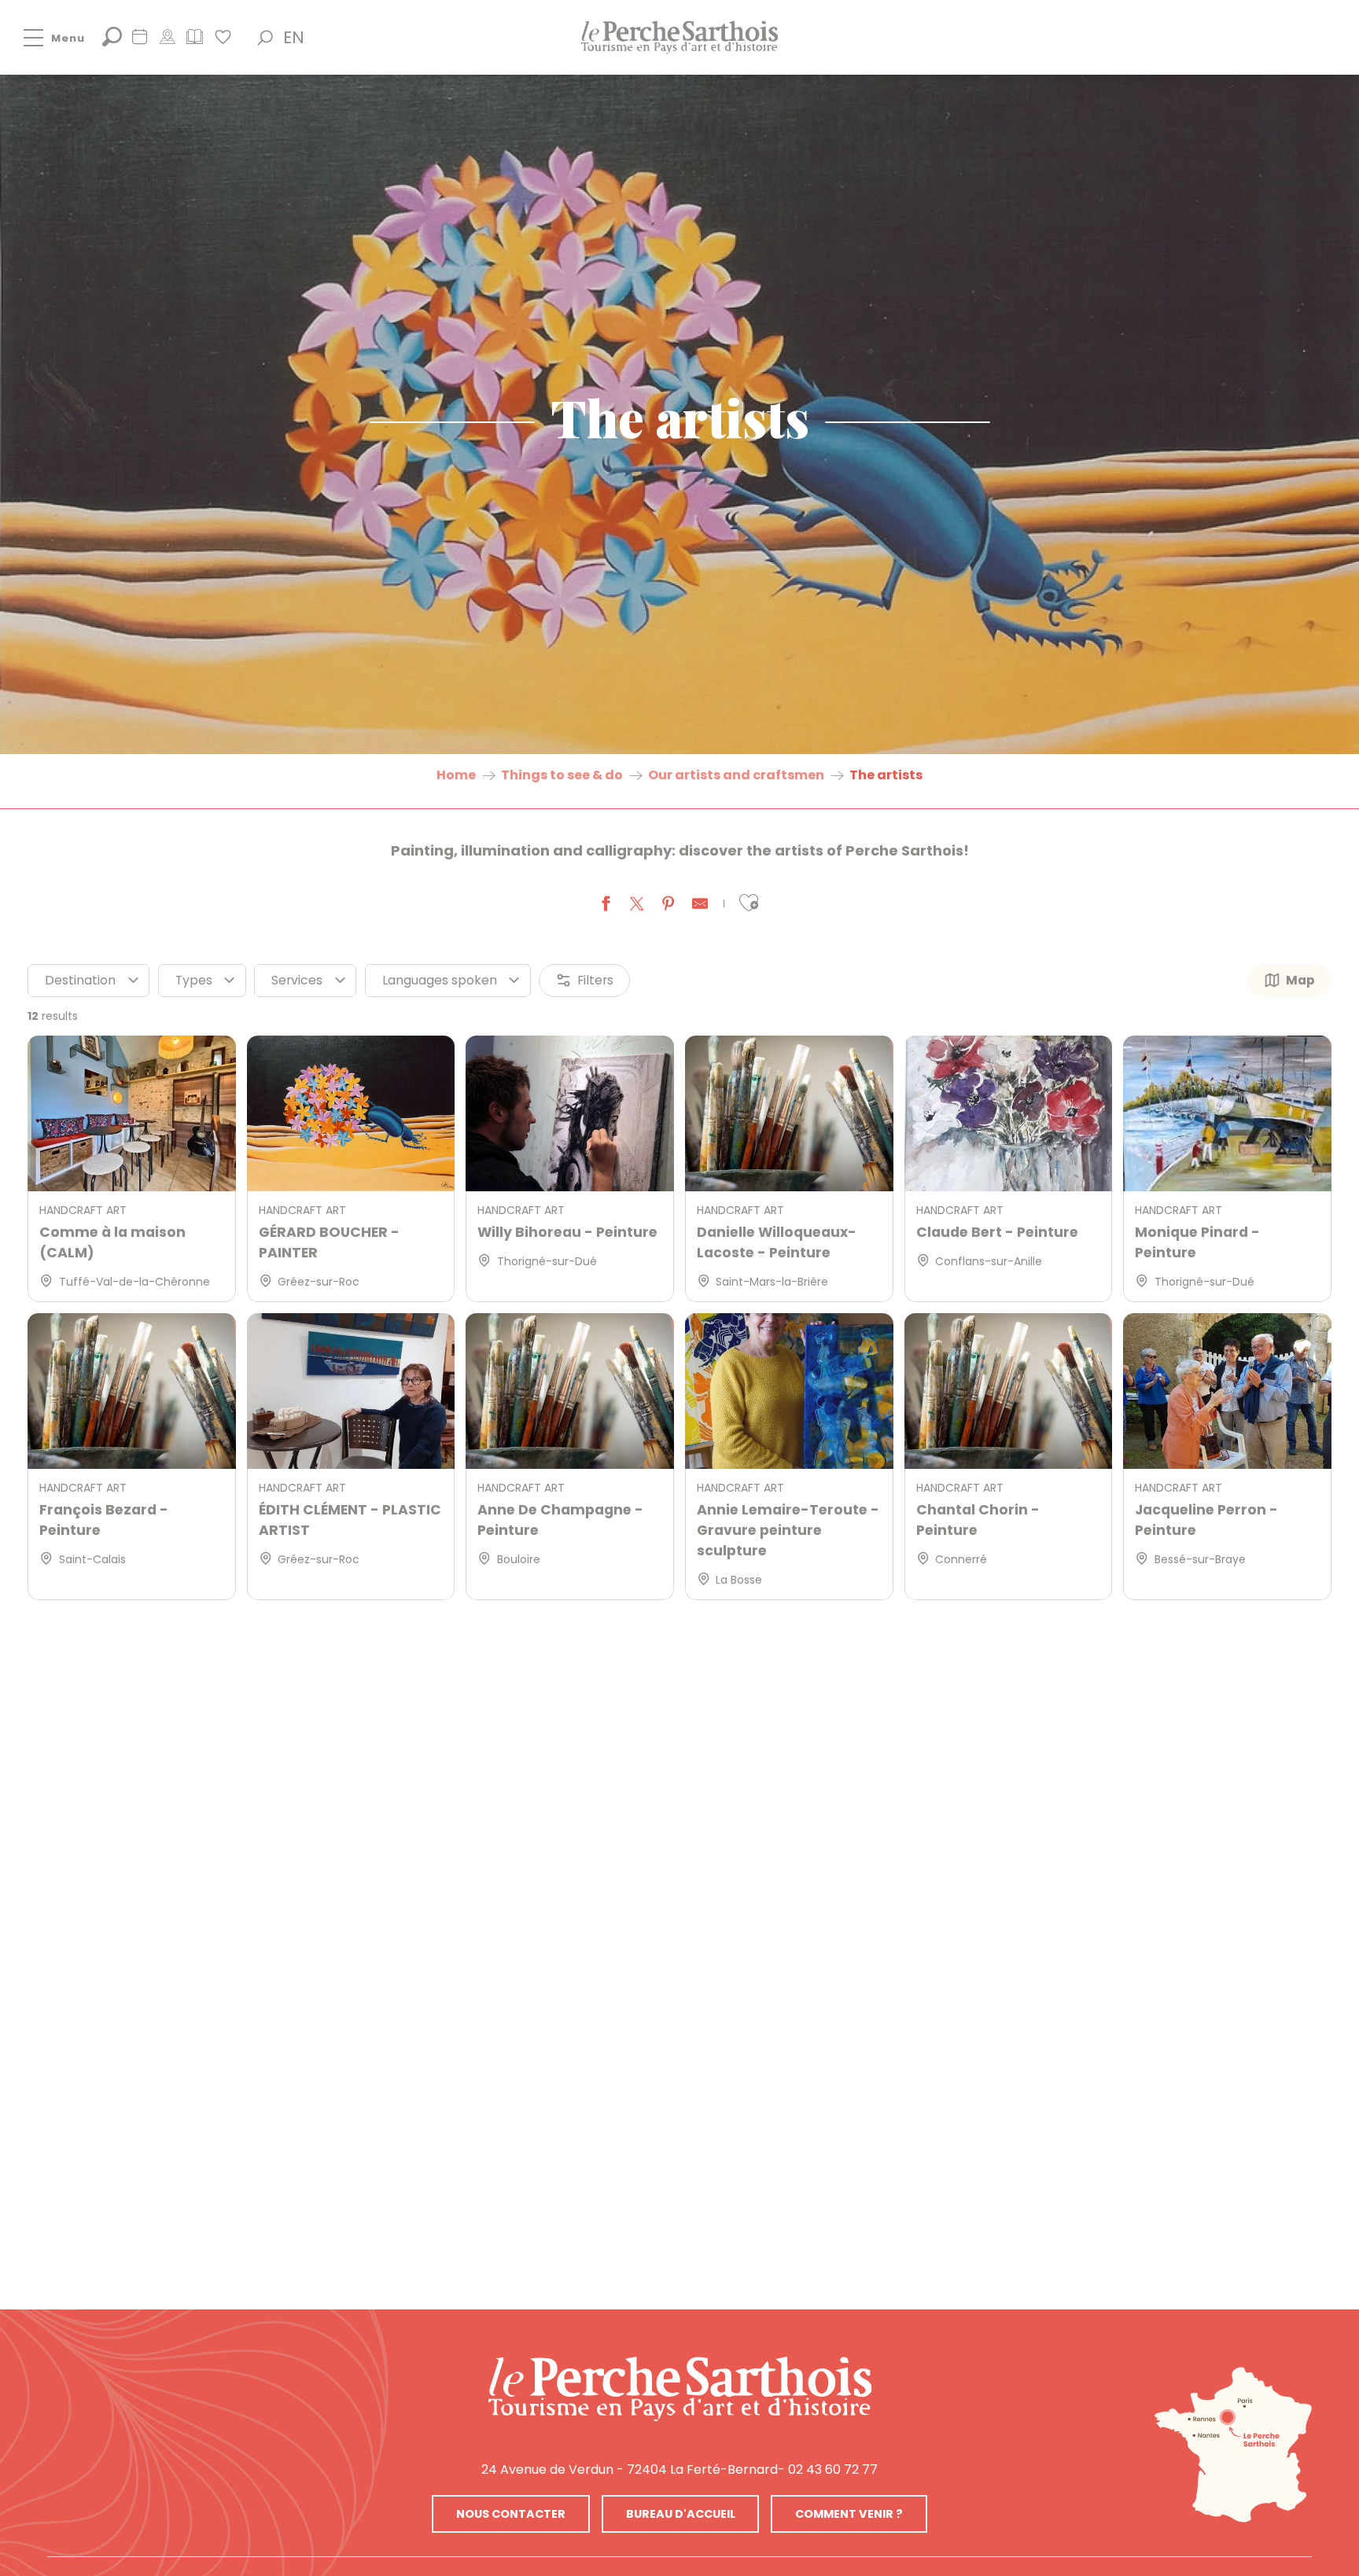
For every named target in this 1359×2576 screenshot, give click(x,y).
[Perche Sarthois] (680, 2389)
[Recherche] (112, 42)
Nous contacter (511, 2514)
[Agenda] (140, 42)
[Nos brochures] (195, 42)
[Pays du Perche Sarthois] (679, 37)
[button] (265, 38)
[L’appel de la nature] (167, 42)
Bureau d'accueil (681, 2514)
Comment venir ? (849, 2514)
